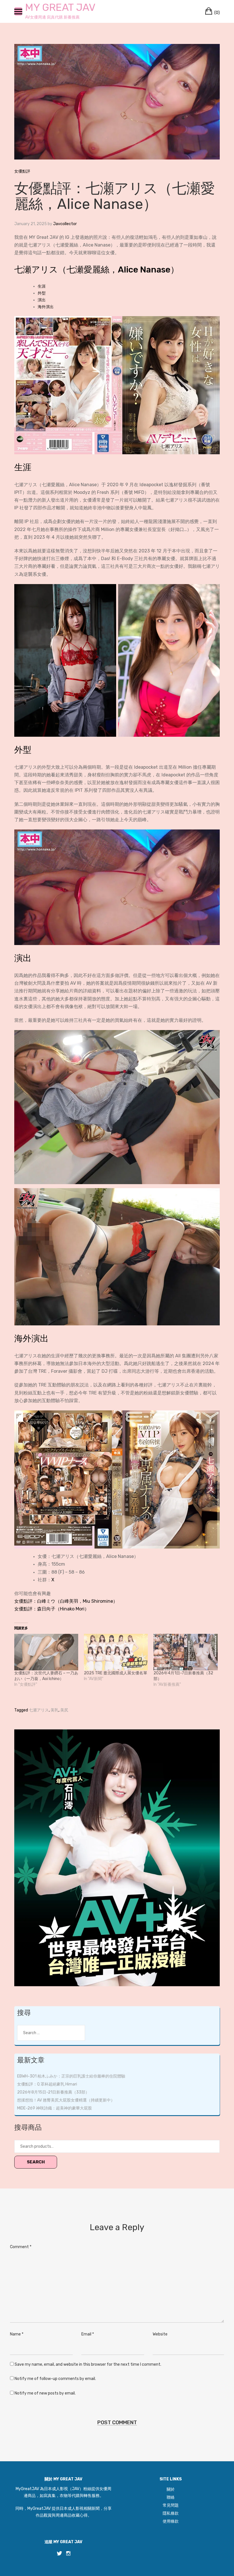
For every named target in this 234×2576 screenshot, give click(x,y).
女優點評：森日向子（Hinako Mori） (52, 1609)
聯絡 (171, 2497)
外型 (42, 293)
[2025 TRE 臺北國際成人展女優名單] (116, 1652)
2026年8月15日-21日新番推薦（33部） (53, 2092)
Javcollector (65, 224)
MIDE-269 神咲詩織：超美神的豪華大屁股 (55, 2108)
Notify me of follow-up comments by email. (55, 2379)
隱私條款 (171, 2513)
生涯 (42, 286)
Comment (21, 2247)
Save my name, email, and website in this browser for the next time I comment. (88, 2364)
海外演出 (46, 307)
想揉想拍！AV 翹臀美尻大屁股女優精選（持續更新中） (66, 2100)
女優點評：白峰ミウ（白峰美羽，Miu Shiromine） (66, 1601)
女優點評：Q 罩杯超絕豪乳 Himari (47, 2084)
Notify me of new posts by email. (45, 2393)
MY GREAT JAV (60, 7)
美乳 (55, 1710)
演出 (42, 300)
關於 (171, 2489)
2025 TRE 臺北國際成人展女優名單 (116, 1673)
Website (160, 2334)
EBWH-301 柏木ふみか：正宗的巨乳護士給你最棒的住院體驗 (71, 2076)
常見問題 (171, 2505)
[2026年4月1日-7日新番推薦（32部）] (185, 1652)
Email (88, 2334)
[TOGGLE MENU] (18, 11)
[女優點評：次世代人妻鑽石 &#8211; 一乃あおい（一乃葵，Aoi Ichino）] (46, 1652)
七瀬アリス (39, 1710)
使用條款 (171, 2521)
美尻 (64, 1710)
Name (17, 2334)
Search (36, 2162)
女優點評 (22, 171)
